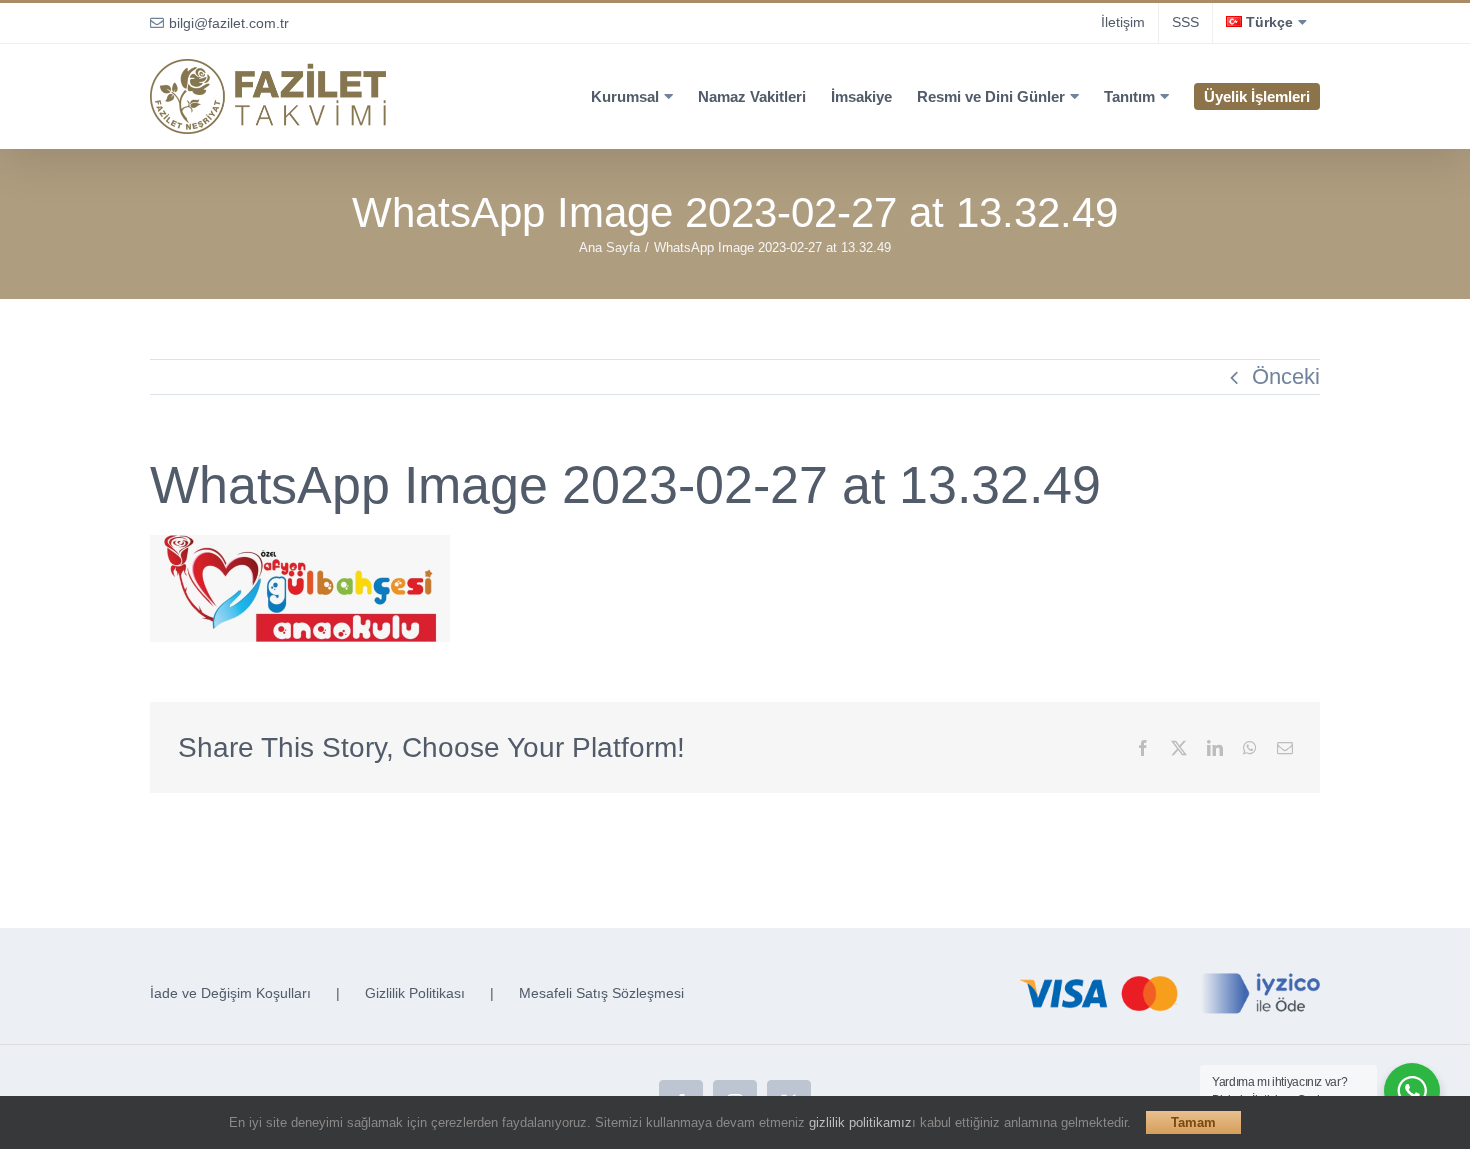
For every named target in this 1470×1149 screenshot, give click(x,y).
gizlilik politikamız (860, 1122)
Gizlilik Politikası (415, 993)
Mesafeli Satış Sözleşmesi (601, 993)
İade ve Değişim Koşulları (230, 993)
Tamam (1193, 1122)
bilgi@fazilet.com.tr (229, 23)
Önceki (1286, 376)
